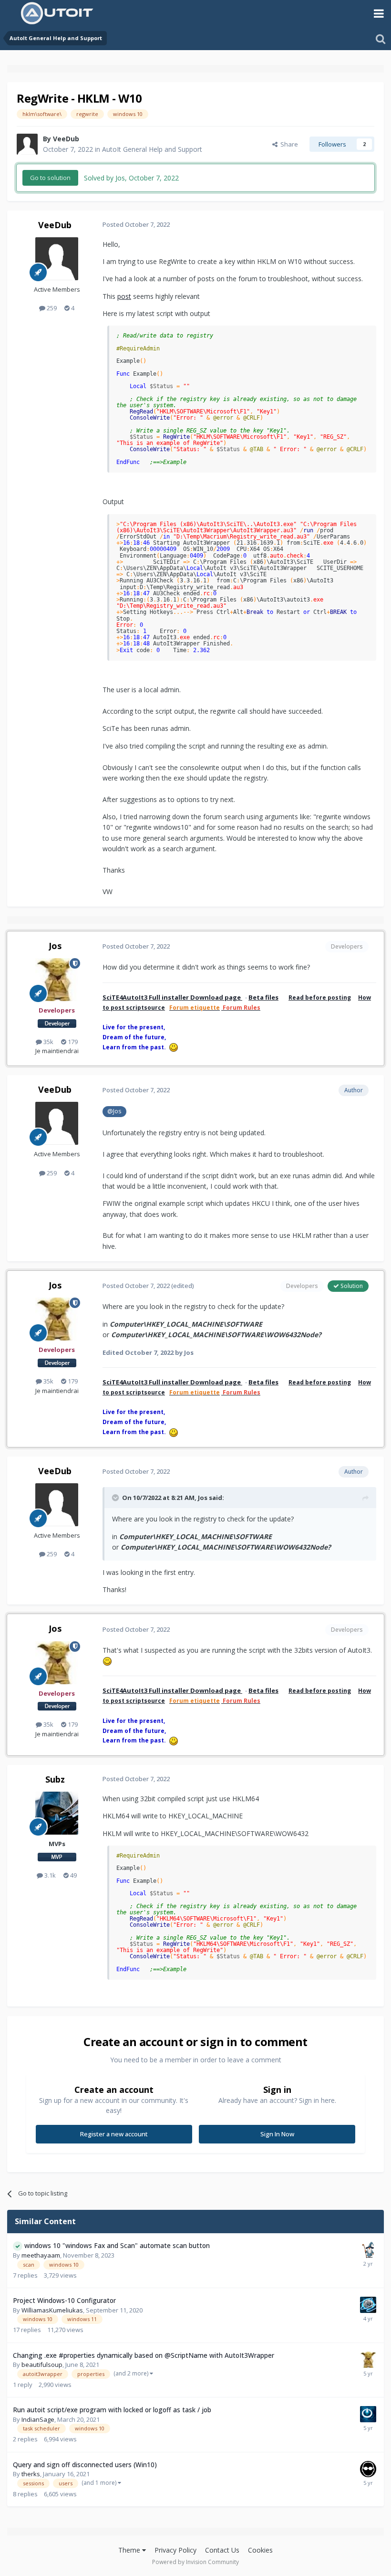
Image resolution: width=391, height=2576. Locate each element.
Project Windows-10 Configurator (64, 2300)
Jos (55, 946)
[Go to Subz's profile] (57, 1813)
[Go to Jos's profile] (57, 980)
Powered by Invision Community (195, 2562)
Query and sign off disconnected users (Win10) (85, 2465)
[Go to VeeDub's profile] (27, 144)
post (124, 296)
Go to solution (50, 178)
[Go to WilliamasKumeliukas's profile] (368, 2305)
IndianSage (38, 2419)
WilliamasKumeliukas (52, 2310)
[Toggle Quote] (116, 1498)
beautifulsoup (42, 2365)
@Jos (114, 1111)
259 (51, 308)
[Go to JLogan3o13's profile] (368, 2414)
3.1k (49, 1875)
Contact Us (222, 2550)
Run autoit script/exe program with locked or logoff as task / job (112, 2410)
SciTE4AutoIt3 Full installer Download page (172, 997)
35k (48, 1042)
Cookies (260, 2550)
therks (31, 2474)
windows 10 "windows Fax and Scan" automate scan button (117, 2245)
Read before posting (320, 998)
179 (72, 1042)
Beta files (263, 997)
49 (73, 1875)
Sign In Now (277, 2134)
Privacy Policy (175, 2550)
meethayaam (41, 2255)
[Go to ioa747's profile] (368, 2250)
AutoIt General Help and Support (152, 149)
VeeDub (66, 139)
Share (288, 144)
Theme (130, 2550)
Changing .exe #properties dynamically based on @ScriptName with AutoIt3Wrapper (144, 2355)
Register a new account (114, 2134)
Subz (55, 1779)
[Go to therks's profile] (368, 2469)
